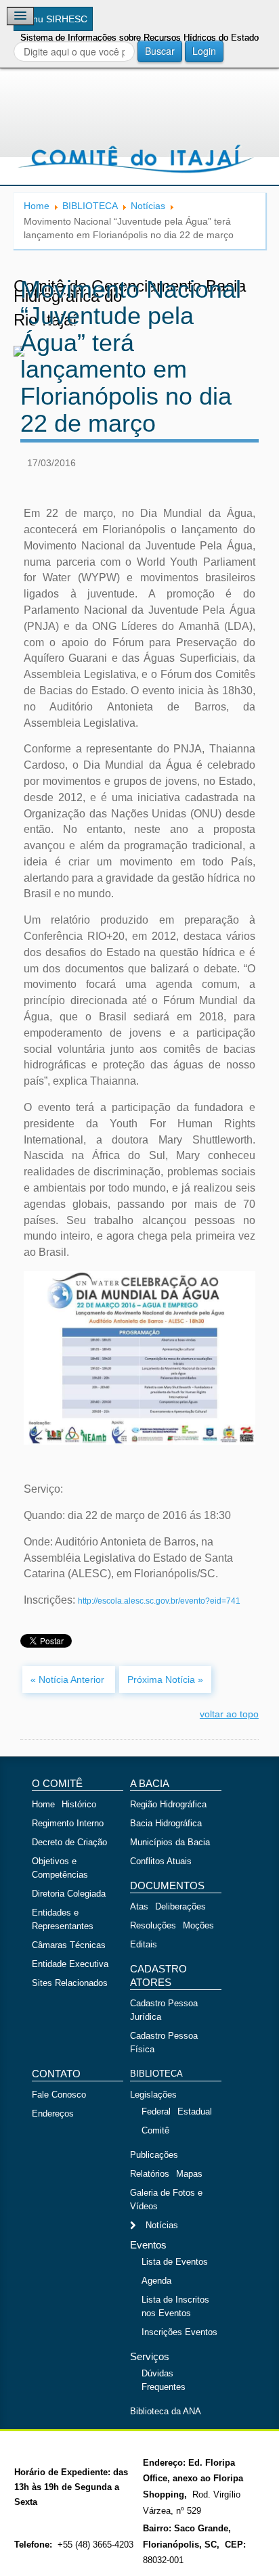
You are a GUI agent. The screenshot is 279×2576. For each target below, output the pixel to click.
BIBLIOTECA (90, 206)
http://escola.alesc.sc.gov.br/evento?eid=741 (159, 1601)
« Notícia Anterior (69, 1679)
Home (37, 206)
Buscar (160, 51)
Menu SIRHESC (53, 19)
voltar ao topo (229, 1714)
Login (204, 51)
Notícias (148, 206)
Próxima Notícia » (165, 1679)
